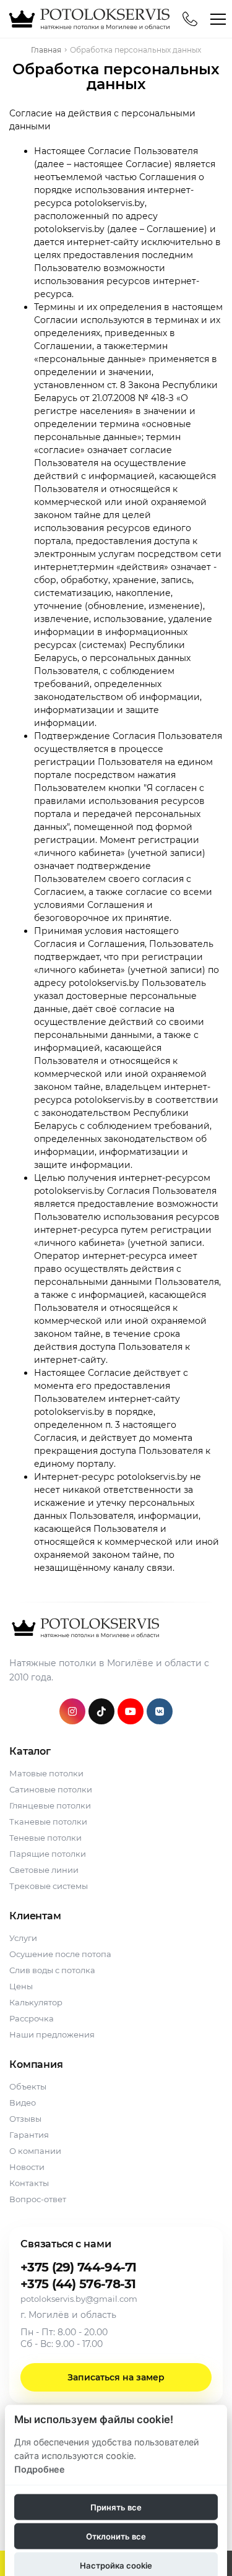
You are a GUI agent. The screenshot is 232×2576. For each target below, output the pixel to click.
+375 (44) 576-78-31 (78, 2284)
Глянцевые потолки (50, 1805)
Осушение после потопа (60, 1954)
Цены (21, 1986)
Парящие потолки (48, 1854)
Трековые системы (49, 1886)
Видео (23, 2103)
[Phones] (190, 19)
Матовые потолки (46, 1773)
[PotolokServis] (84, 1627)
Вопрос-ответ (38, 2199)
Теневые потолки (45, 1838)
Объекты (28, 2086)
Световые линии (44, 1870)
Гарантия (29, 2135)
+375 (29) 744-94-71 (79, 2267)
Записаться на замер (116, 2377)
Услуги (23, 1938)
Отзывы (25, 2119)
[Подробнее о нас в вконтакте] (160, 1711)
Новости (27, 2167)
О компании (35, 2151)
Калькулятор (36, 2002)
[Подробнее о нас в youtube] (131, 1711)
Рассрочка (32, 2018)
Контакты (29, 2183)
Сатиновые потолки (51, 1789)
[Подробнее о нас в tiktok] (101, 1711)
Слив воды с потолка (52, 1970)
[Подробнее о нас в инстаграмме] (72, 1711)
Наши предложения (52, 2034)
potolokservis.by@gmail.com (79, 2299)
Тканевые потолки (48, 1822)
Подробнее (40, 2469)
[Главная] (88, 19)
